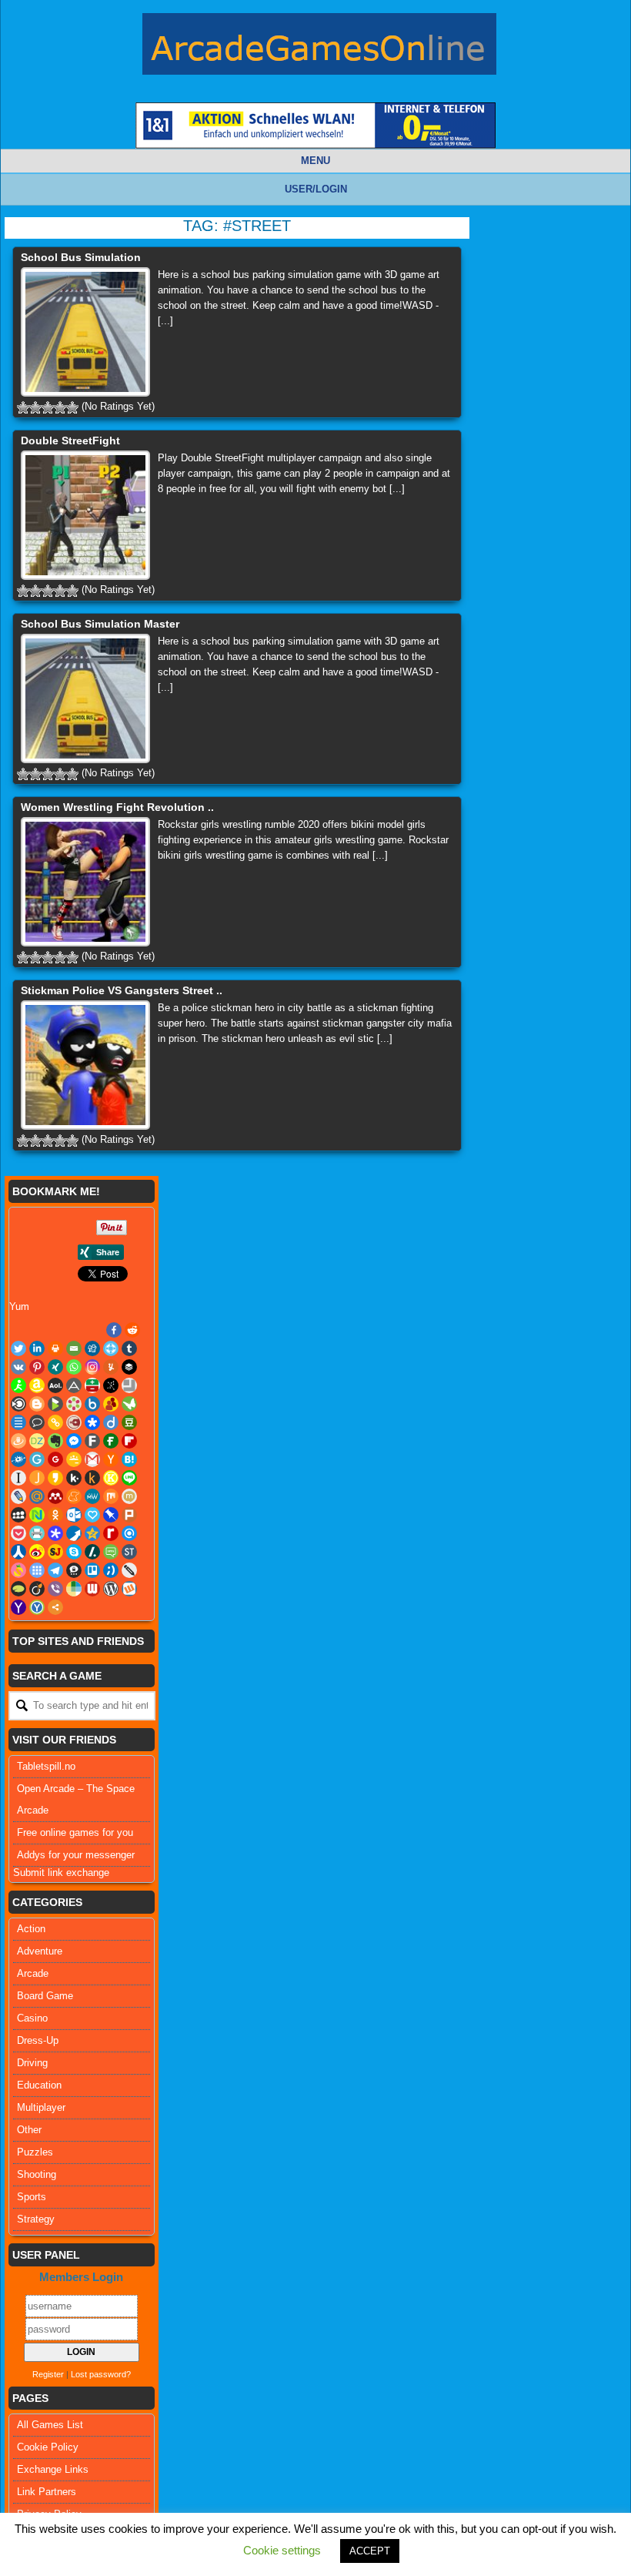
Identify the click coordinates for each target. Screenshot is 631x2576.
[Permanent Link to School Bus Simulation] (85, 332)
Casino (32, 2018)
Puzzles (35, 2152)
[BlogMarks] (55, 1404)
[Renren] (18, 1552)
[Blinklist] (18, 1404)
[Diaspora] (92, 1422)
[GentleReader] (37, 1459)
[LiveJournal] (18, 1496)
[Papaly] (92, 1515)
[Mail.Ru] (37, 1496)
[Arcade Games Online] (319, 48)
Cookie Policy (48, 2447)
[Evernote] (55, 1441)
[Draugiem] (18, 1441)
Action (31, 1929)
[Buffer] (129, 1367)
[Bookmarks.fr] (74, 1404)
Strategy (36, 2219)
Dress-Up (38, 2040)
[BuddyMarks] (111, 1404)
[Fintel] (111, 1441)
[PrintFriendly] (37, 1533)
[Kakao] (55, 1478)
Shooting (37, 2174)
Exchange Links (53, 2469)
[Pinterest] (37, 1367)
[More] (55, 1607)
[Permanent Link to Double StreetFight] (85, 515)
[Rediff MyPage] (111, 1533)
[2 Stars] (35, 407)
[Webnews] (92, 1589)
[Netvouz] (37, 1515)
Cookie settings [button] (282, 2550)
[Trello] (92, 1570)
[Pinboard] (111, 1515)
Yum (19, 1306)
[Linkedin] (37, 1348)
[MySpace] (18, 1515)
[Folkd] (18, 1459)
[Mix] (111, 1496)
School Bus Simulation (81, 257)
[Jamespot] (37, 1478)
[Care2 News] (129, 1404)
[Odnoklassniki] (55, 1515)
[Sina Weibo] (37, 1552)
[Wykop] (129, 1589)
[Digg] (92, 1348)
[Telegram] (55, 1570)
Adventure (40, 1951)
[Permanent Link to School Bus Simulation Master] (85, 698)
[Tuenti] (111, 1570)
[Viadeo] (37, 1589)
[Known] (111, 1478)
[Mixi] (129, 1496)
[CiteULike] (18, 1422)
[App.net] (74, 1385)
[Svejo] (18, 1570)
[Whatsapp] (74, 1367)
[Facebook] (114, 1330)
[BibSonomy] (111, 1385)
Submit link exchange (61, 1873)
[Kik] (74, 1478)
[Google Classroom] (74, 1459)
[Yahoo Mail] (18, 1607)
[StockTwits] (129, 1552)
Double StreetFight (70, 440)
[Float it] (111, 1348)
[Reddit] (132, 1330)
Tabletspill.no (46, 1766)
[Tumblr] (129, 1348)
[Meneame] (74, 1496)
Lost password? (101, 2374)
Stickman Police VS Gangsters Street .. (122, 990)
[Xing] (55, 1367)
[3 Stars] (48, 407)
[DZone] (37, 1441)
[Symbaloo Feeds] (37, 1570)
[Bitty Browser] (129, 1385)
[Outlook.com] (74, 1515)
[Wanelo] (74, 1589)
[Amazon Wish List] (37, 1385)
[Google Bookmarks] (55, 1459)
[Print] (55, 1348)
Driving (32, 2063)
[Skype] (74, 1552)
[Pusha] (74, 1533)
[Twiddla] (129, 1570)
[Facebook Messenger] (74, 1441)
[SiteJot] (55, 1552)
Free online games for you (75, 1832)
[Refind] (129, 1533)
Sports (32, 2197)
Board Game (45, 1996)
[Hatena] (129, 1459)
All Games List (50, 2425)
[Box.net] (92, 1404)
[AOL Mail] (55, 1385)
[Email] (74, 1348)
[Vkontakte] (18, 1367)
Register (48, 2374)
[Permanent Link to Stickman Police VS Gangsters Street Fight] (85, 1065)
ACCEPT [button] (370, 2551)
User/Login (316, 189)
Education (39, 2085)
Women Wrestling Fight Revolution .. (117, 807)
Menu (315, 161)
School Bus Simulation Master (100, 624)
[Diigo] (111, 1422)
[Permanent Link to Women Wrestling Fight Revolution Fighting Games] (85, 882)
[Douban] (129, 1422)
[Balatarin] (92, 1385)
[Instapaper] (18, 1478)
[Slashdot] (92, 1552)
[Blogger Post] (37, 1404)
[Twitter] (18, 1348)
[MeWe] (92, 1496)
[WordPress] (111, 1589)
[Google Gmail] (92, 1459)
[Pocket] (18, 1533)
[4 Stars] (60, 407)
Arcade (33, 1973)
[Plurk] (129, 1515)
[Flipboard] (129, 1441)
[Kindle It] (92, 1478)
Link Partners (47, 2492)
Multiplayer (41, 2107)
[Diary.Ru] (74, 1422)
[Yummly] (111, 1367)
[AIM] (18, 1385)
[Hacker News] (111, 1459)
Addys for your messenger (76, 1855)
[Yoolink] (37, 1607)
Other (29, 2130)
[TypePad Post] (18, 1589)
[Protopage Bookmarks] (55, 1533)
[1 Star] (23, 407)
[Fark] (92, 1441)
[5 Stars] (72, 407)
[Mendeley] (55, 1496)
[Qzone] (92, 1533)
